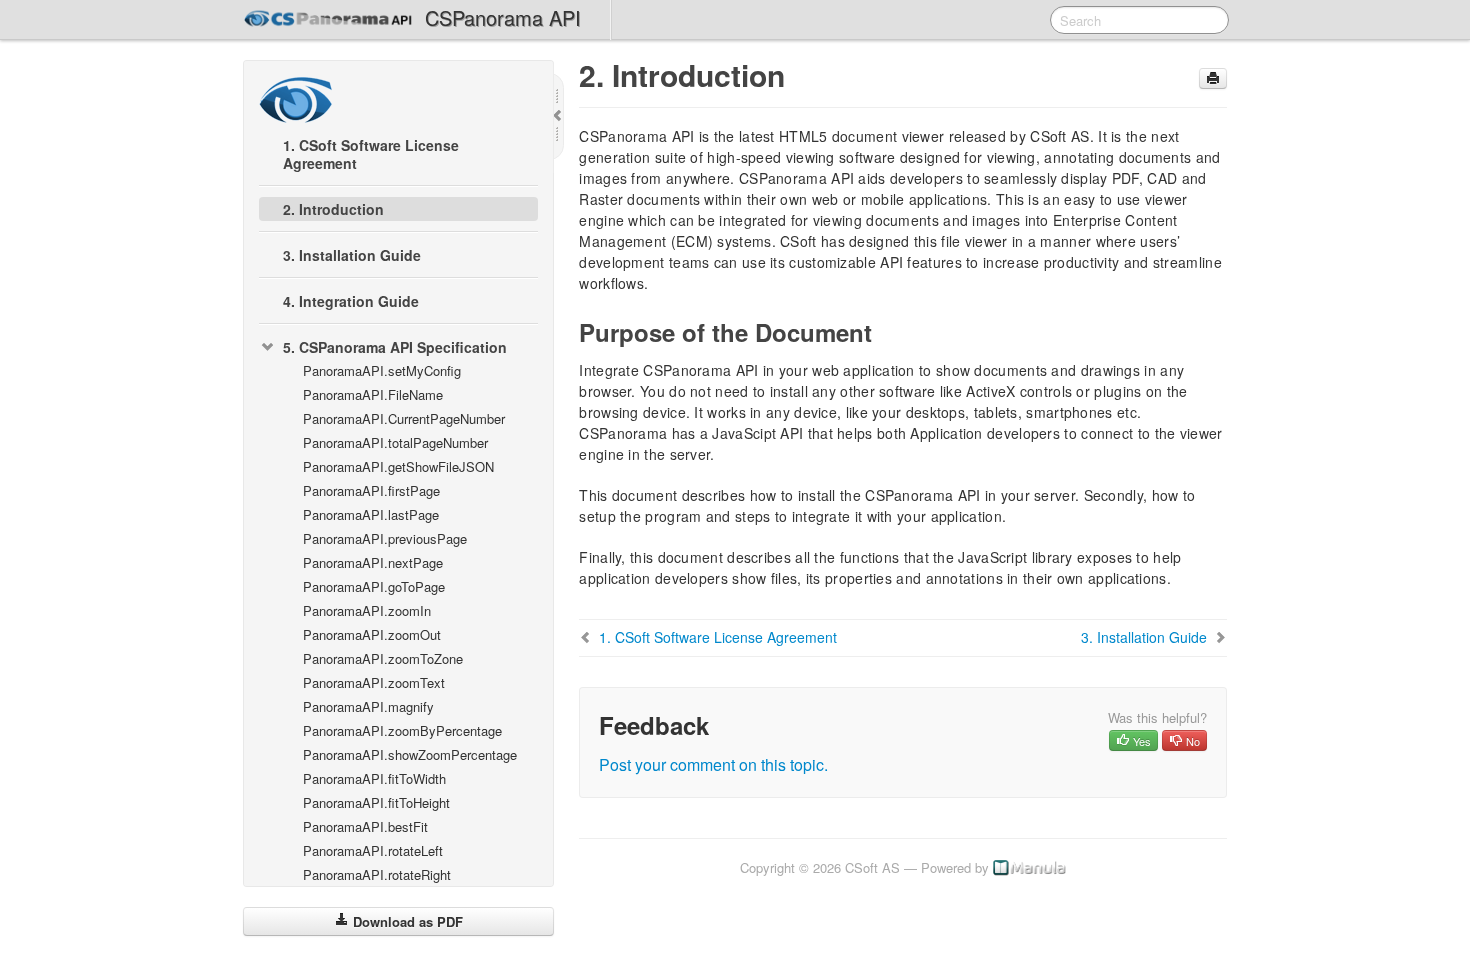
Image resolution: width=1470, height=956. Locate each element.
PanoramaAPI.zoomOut (372, 634)
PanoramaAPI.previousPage (385, 538)
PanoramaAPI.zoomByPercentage (402, 730)
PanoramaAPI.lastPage (371, 514)
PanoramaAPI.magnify (368, 706)
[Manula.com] (1030, 867)
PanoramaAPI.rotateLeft (373, 850)
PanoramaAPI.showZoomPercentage (410, 754)
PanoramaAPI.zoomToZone (383, 658)
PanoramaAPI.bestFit (365, 826)
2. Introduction (333, 209)
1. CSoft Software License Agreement (371, 154)
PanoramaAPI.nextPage (373, 562)
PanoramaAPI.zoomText (374, 682)
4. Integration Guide (351, 301)
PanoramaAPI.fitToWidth (374, 778)
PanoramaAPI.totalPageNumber (395, 442)
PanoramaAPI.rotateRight (377, 874)
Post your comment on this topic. (713, 764)
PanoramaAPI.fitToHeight (376, 802)
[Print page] (1213, 78)
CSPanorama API (503, 17)
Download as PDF (406, 921)
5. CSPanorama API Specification (395, 347)
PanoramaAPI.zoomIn (367, 610)
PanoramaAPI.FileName (373, 394)
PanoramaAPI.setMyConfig (382, 370)
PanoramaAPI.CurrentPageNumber (404, 418)
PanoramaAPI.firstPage (371, 490)
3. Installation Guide (352, 255)
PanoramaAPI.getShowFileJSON (398, 466)
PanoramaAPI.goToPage (374, 586)
